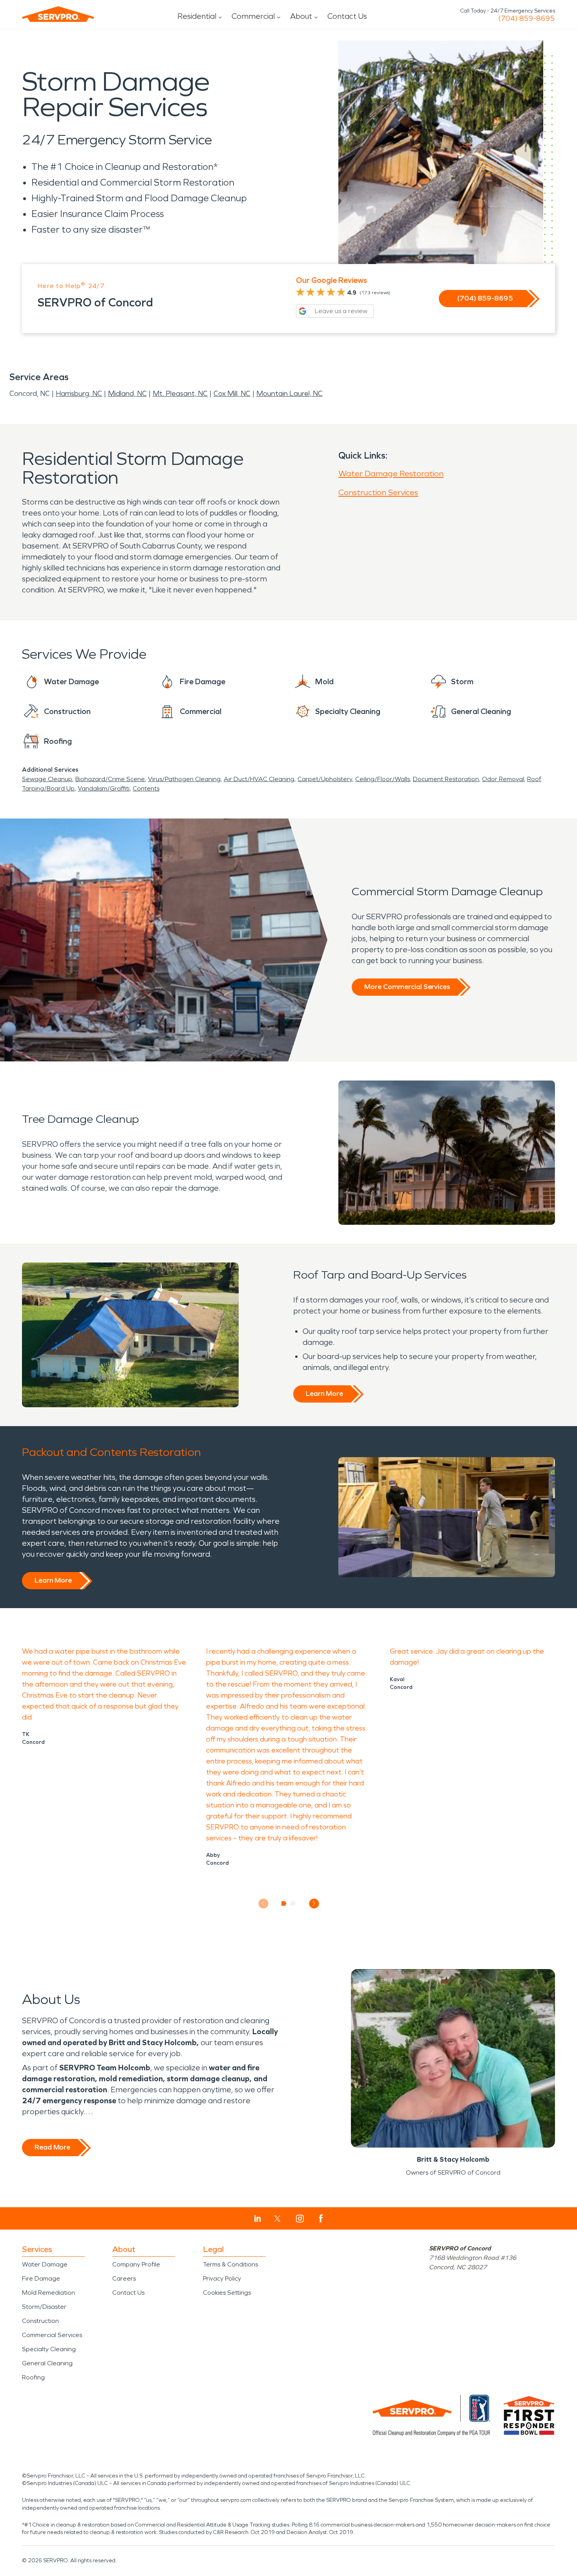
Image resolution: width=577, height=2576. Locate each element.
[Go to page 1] (284, 1904)
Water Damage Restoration (391, 474)
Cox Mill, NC (232, 394)
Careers (124, 2278)
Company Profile (136, 2264)
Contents (146, 788)
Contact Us (347, 16)
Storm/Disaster (44, 2307)
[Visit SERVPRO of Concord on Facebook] (321, 2218)
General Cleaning (47, 2363)
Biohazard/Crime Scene (110, 779)
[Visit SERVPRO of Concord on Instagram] (300, 2219)
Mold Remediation (48, 2293)
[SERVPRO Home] (58, 14)
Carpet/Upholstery (325, 779)
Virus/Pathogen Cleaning (184, 779)
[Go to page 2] (293, 1904)
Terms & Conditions (230, 2264)
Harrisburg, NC (79, 394)
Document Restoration (446, 779)
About (301, 16)
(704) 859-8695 (527, 18)
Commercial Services (52, 2335)
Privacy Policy (222, 2278)
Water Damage (45, 2264)
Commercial (253, 16)
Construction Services (378, 492)
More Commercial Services (407, 987)
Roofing (33, 2377)
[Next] (314, 1903)
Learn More (324, 1394)
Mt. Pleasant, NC (180, 394)
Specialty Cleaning (49, 2349)
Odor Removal (503, 779)
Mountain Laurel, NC (289, 394)
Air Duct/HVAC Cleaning (259, 779)
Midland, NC (127, 394)
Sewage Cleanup (47, 779)
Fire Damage (41, 2278)
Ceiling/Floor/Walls (383, 779)
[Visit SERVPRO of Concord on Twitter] (277, 2219)
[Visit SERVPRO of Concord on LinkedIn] (258, 2219)
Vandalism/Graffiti (104, 788)
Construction (40, 2321)
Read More (52, 2147)
